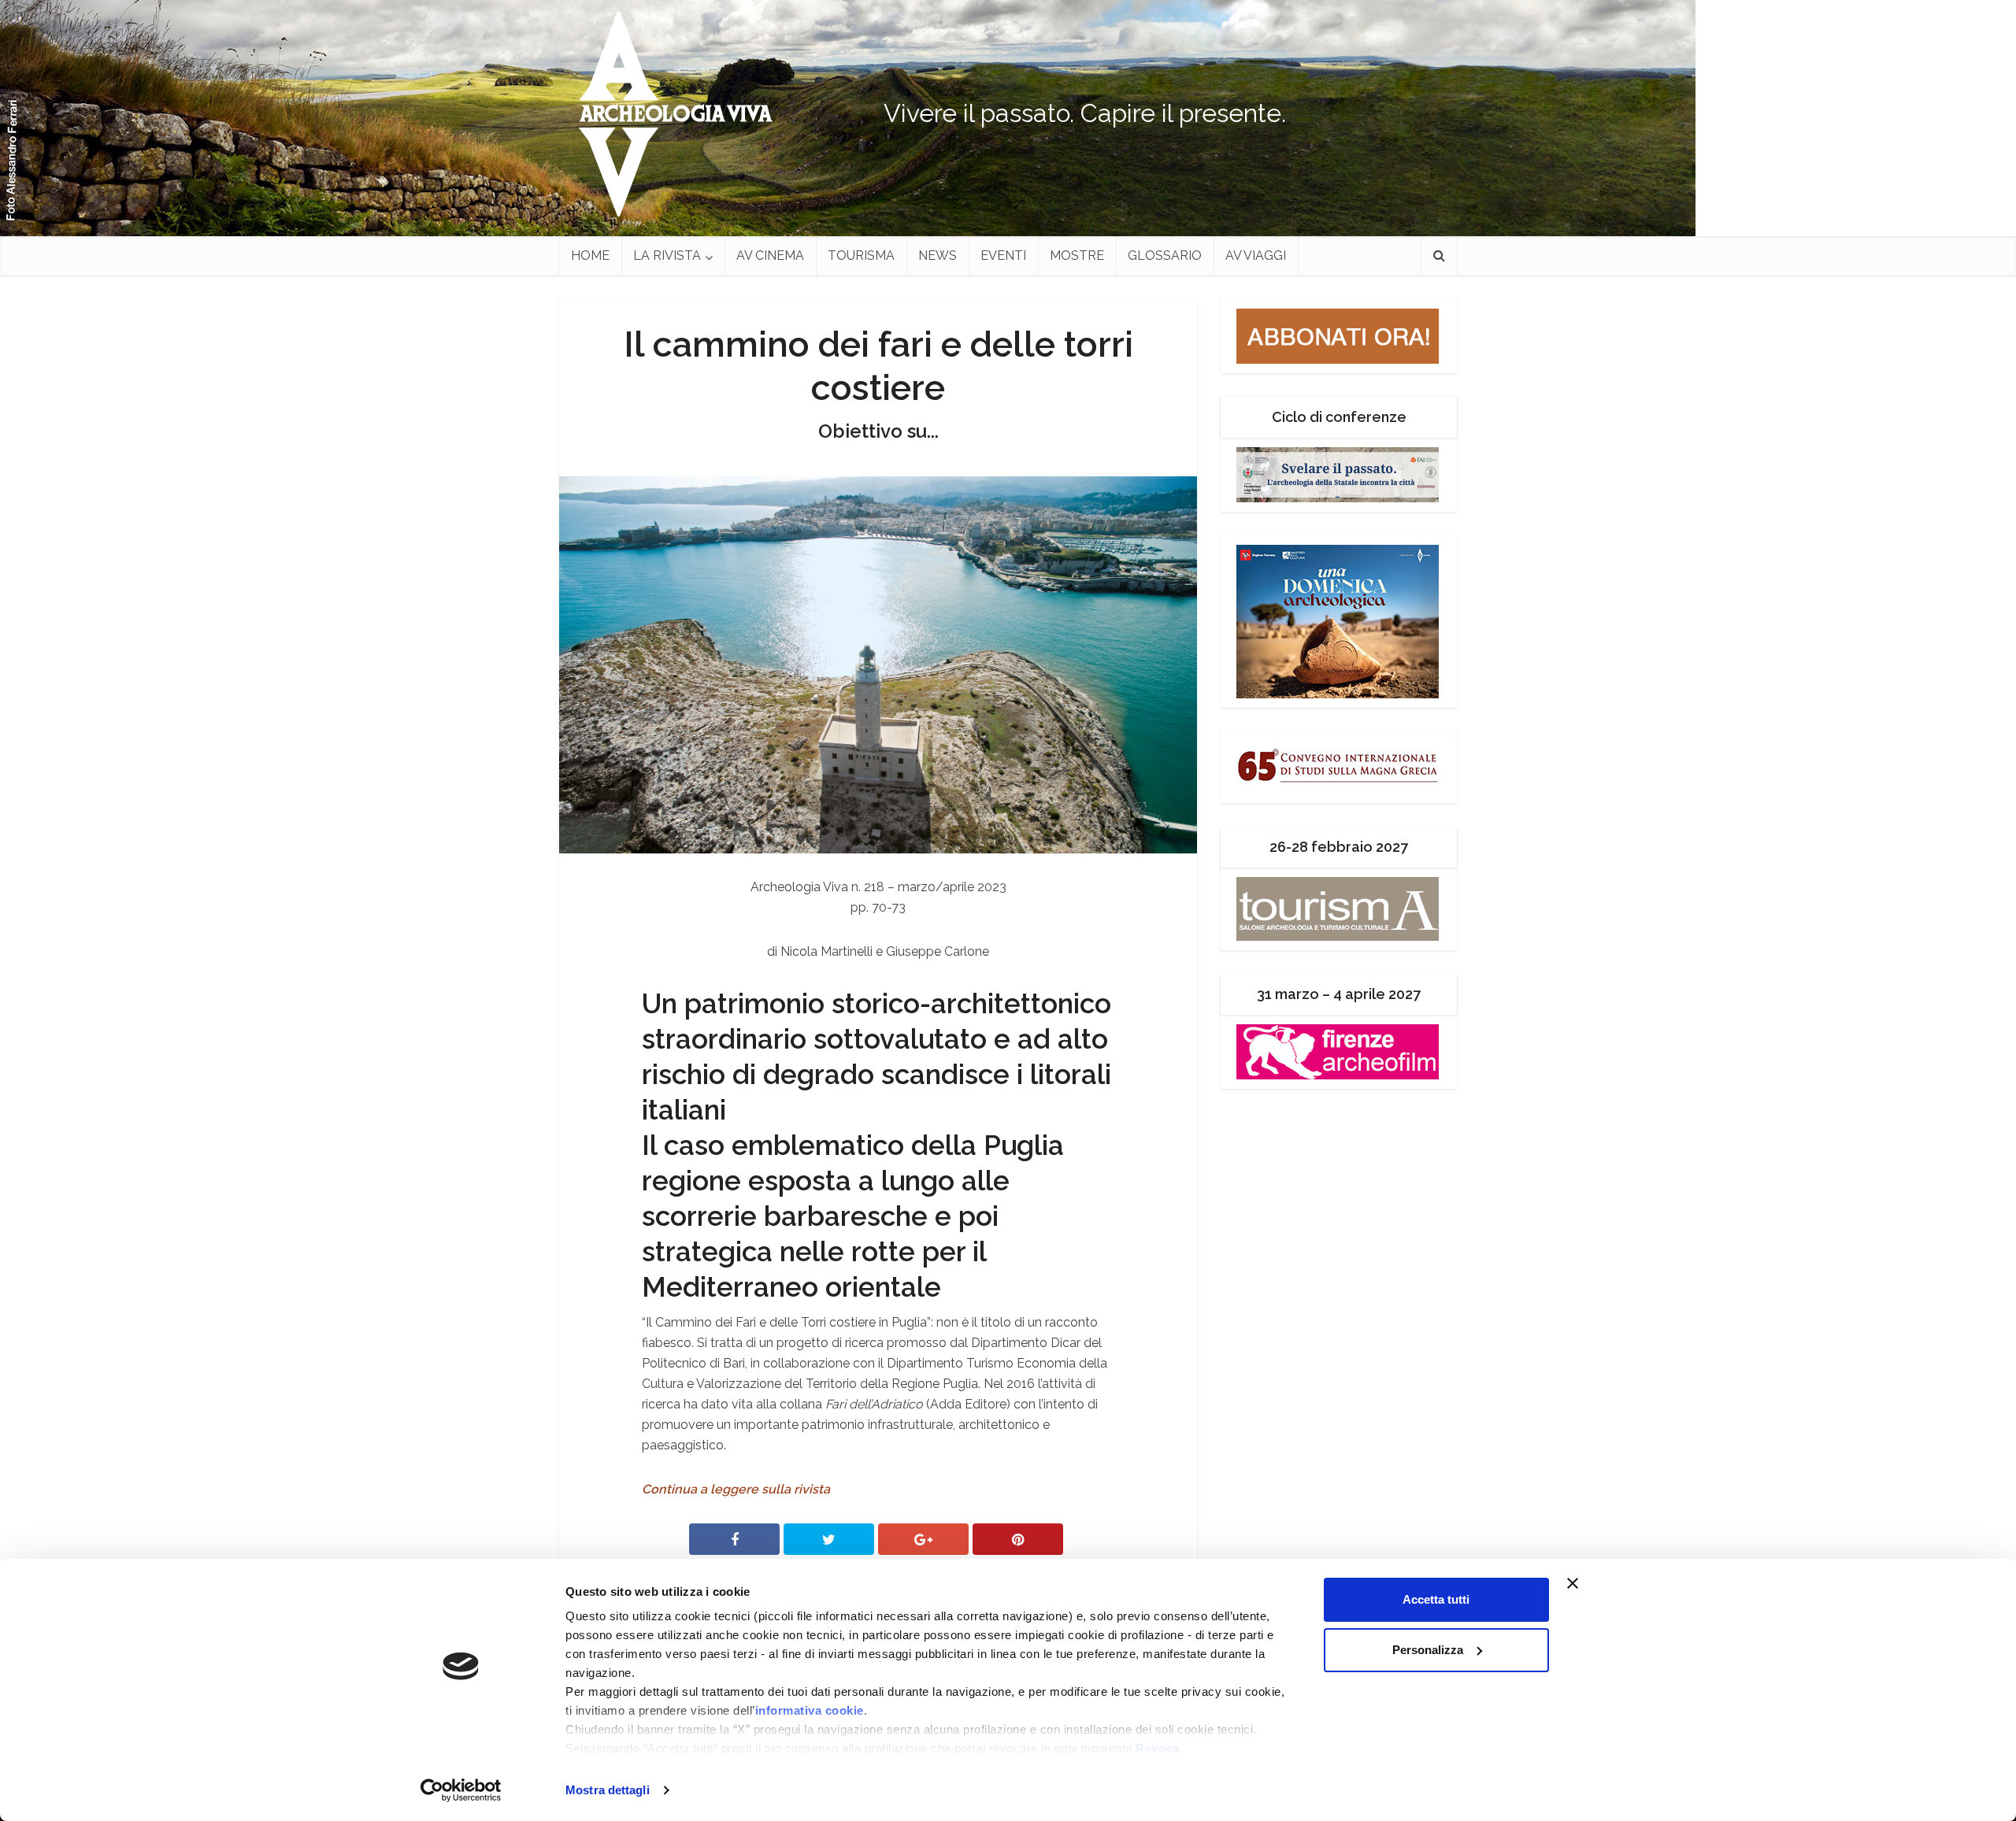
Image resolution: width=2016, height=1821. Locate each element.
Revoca (1157, 1748)
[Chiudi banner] (1603, 1583)
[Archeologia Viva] (669, 114)
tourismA (861, 255)
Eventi (1003, 255)
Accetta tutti (1436, 1599)
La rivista (667, 255)
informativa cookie (810, 1710)
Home (590, 255)
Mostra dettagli (608, 1790)
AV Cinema (770, 255)
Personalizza (1428, 1650)
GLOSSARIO (1165, 255)
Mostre (1077, 255)
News (938, 255)
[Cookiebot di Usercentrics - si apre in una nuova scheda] (461, 1790)
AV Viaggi (1256, 255)
